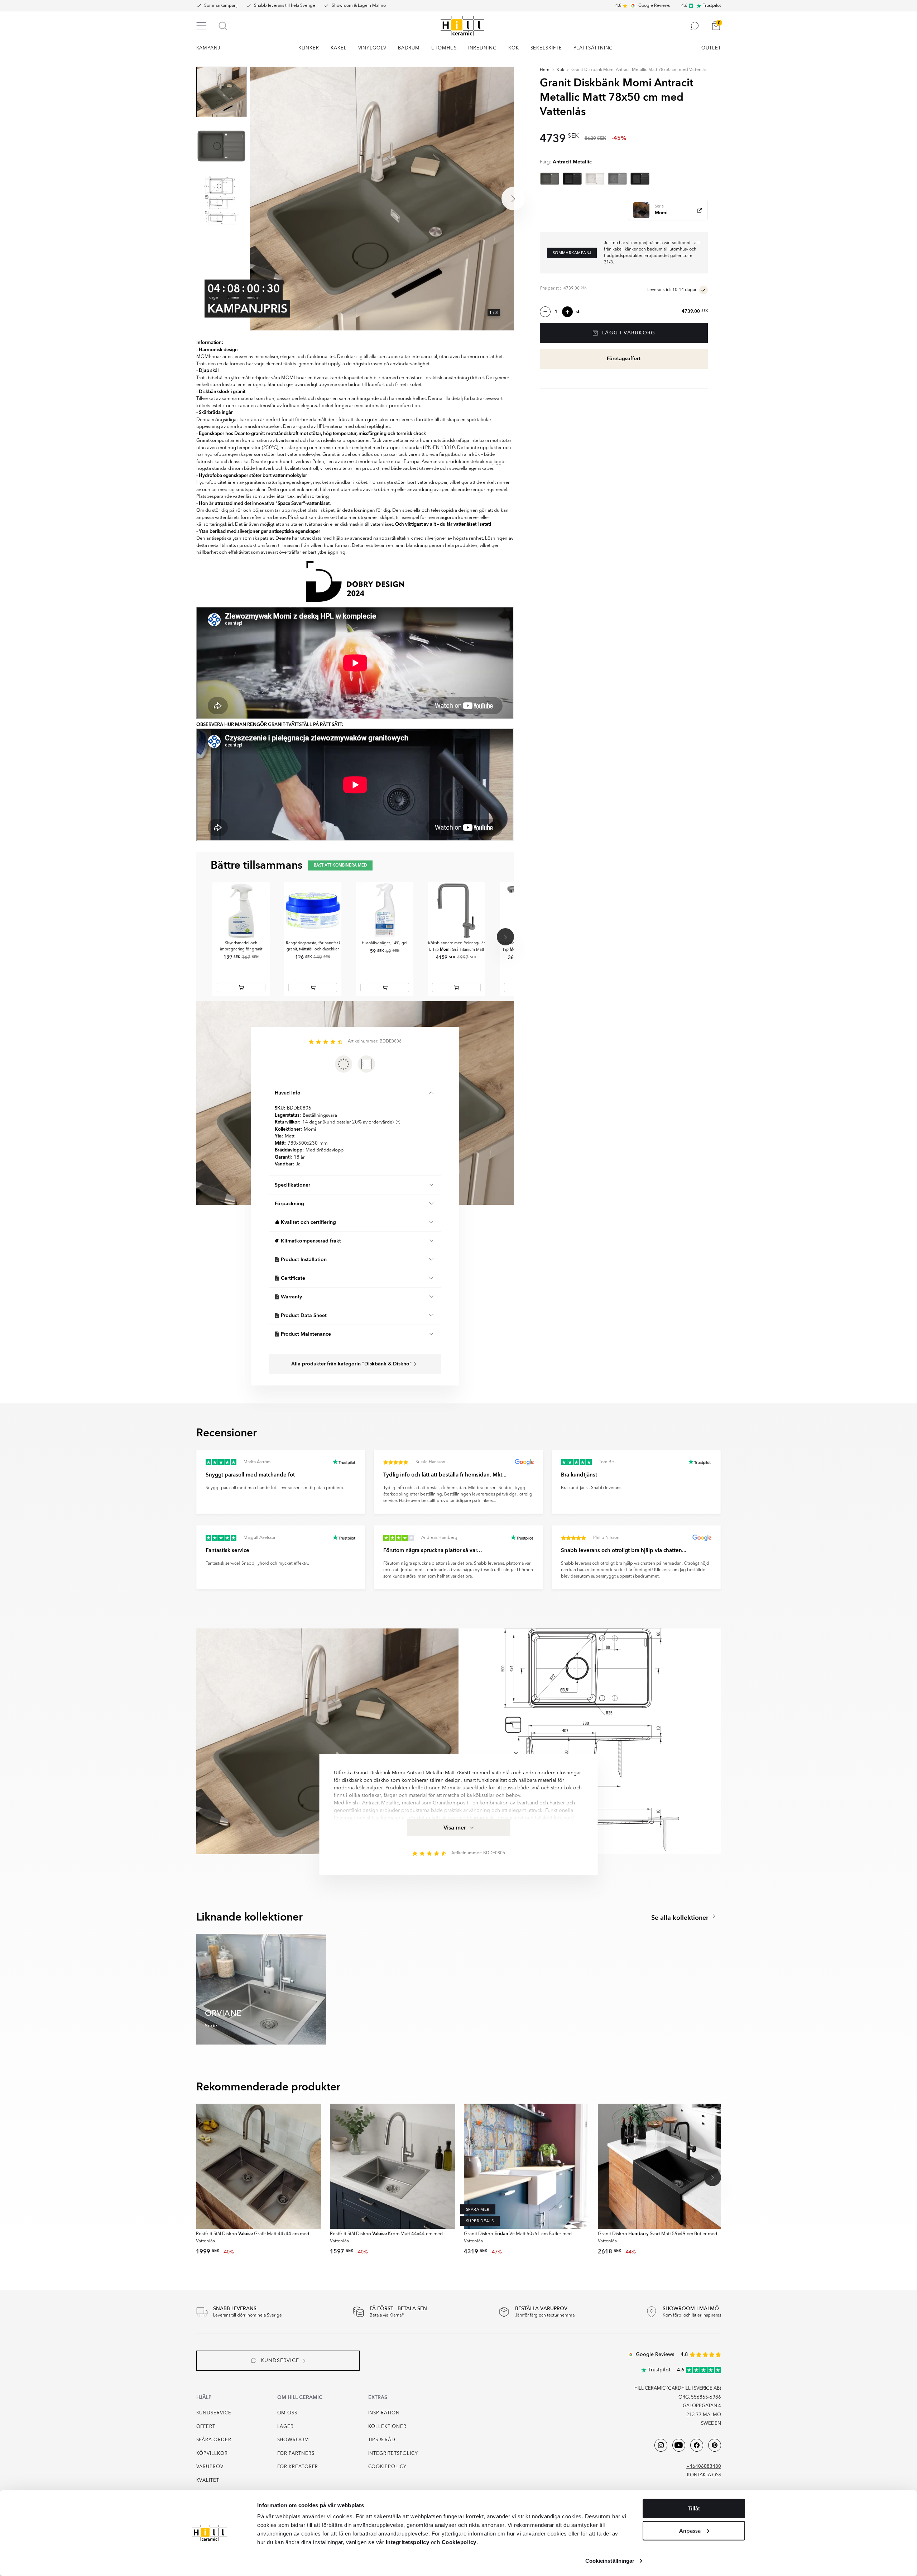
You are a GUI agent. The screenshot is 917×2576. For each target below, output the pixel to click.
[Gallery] (382, 199)
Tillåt (694, 2509)
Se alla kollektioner (681, 1918)
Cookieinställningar (610, 2561)
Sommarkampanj (221, 6)
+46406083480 (704, 2467)
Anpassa (690, 2530)
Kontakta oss (704, 2475)
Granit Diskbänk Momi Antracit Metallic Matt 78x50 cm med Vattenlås (639, 70)
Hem (545, 70)
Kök (560, 70)
